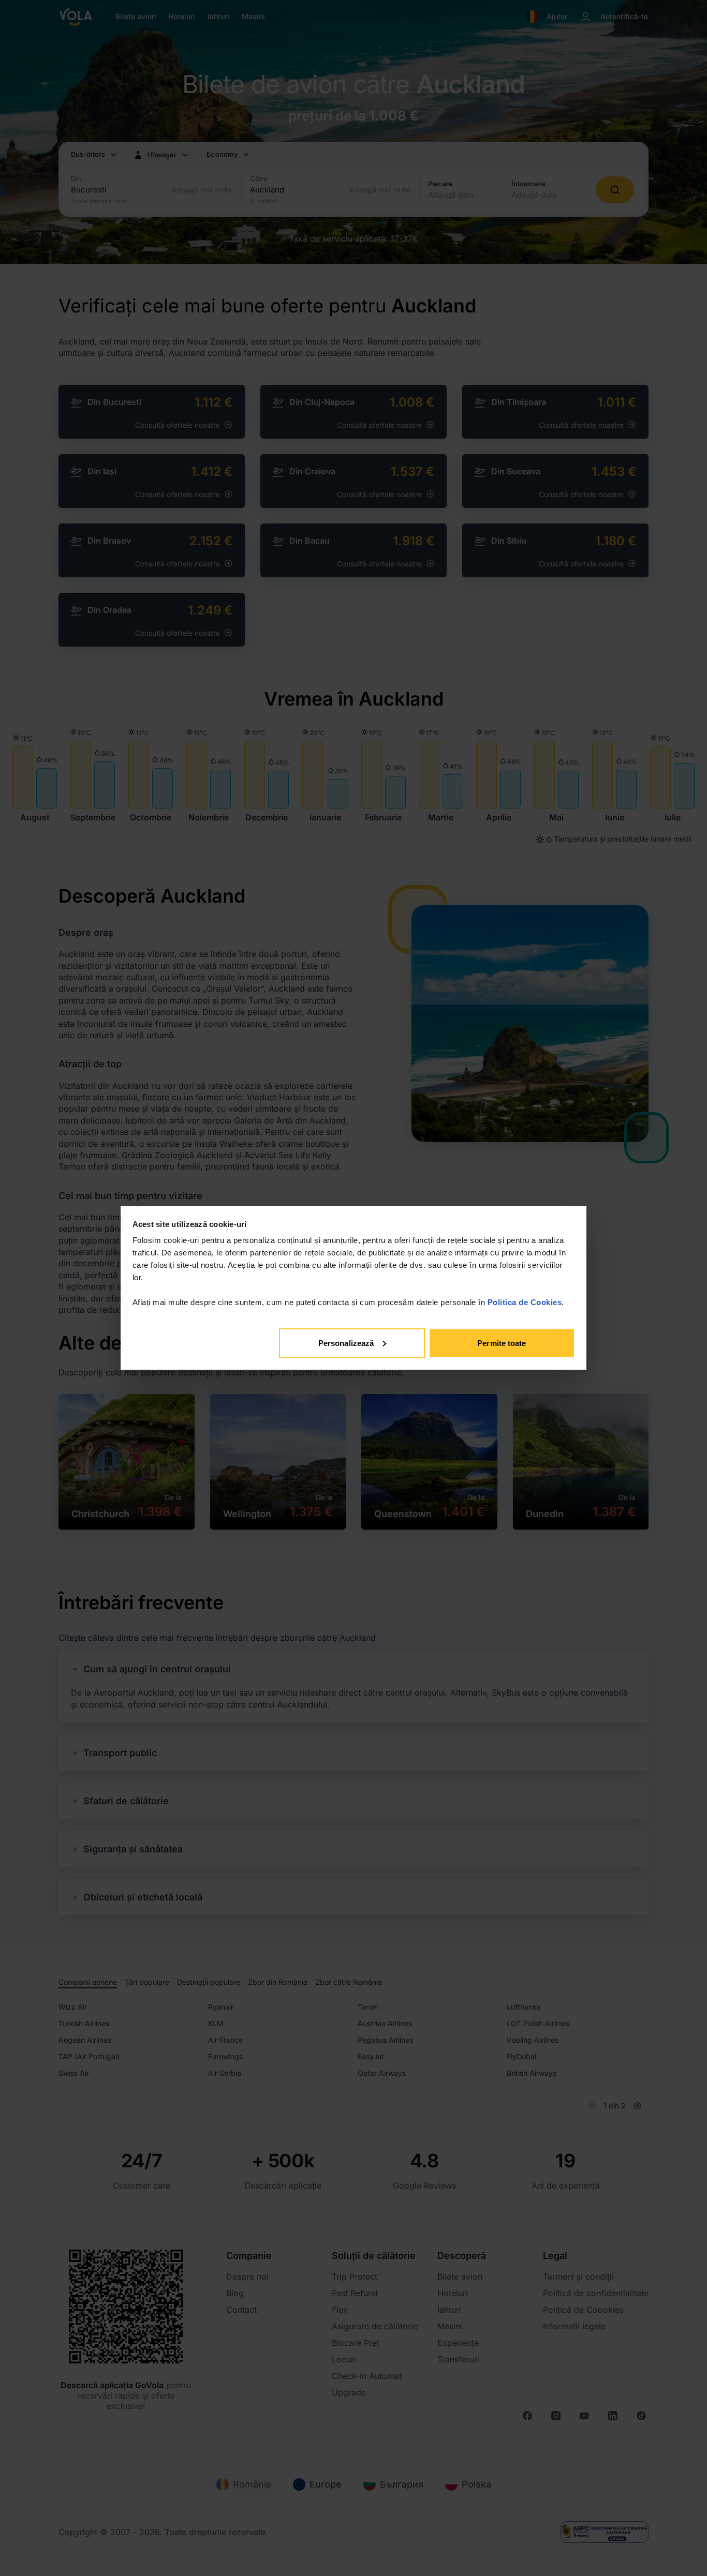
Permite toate (502, 1343)
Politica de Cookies (525, 1302)
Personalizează (346, 1343)
